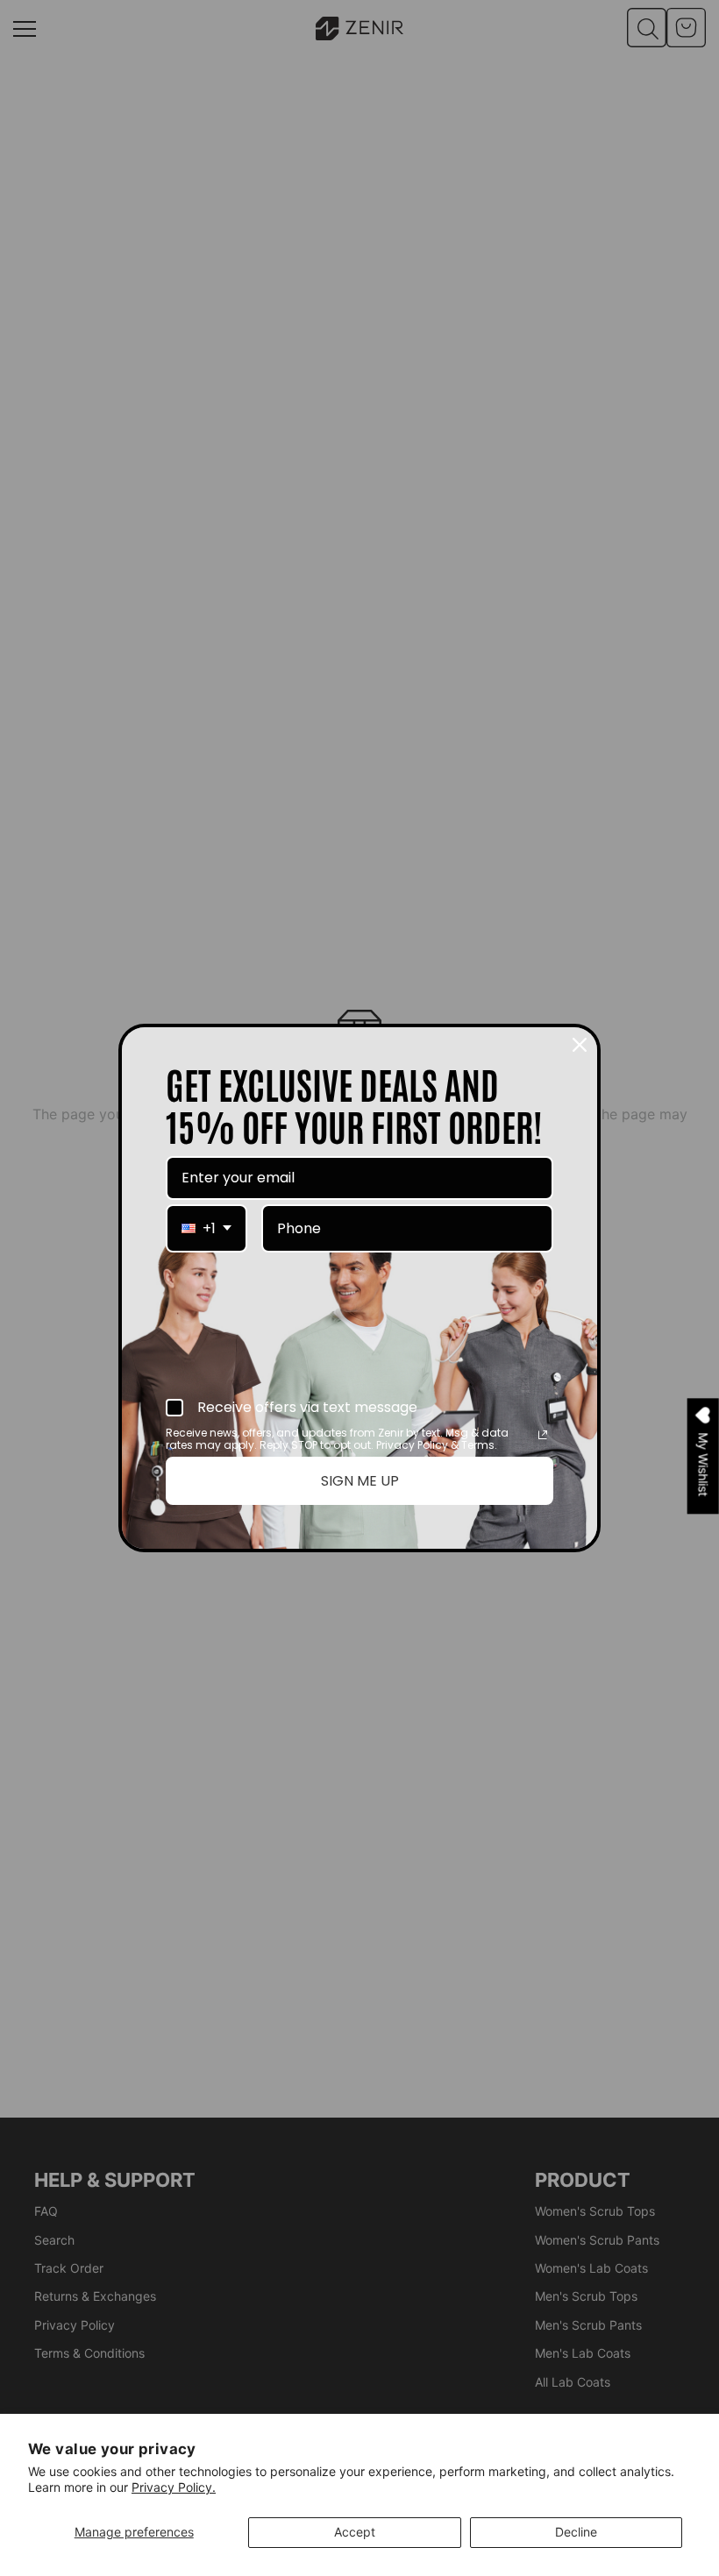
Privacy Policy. (174, 2487)
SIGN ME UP (360, 1481)
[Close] (580, 1045)
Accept (355, 2532)
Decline (576, 2532)
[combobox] (206, 1228)
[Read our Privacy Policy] (543, 1435)
